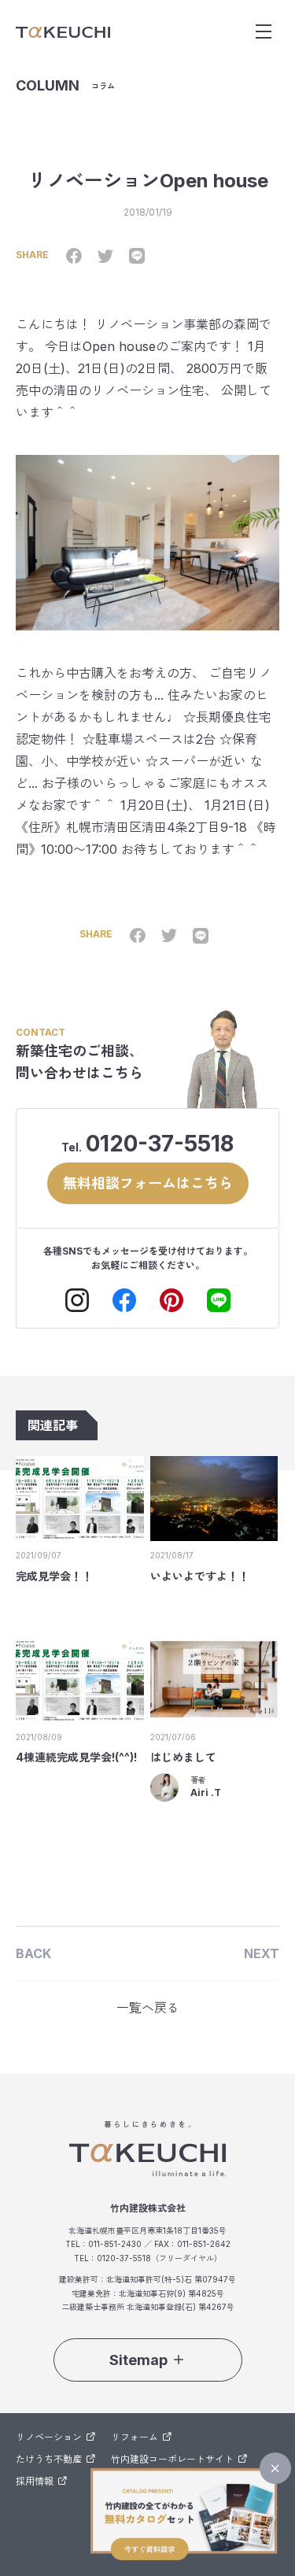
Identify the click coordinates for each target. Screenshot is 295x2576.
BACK (33, 1953)
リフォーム (135, 2437)
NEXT (262, 1953)
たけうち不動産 (49, 2459)
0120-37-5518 (160, 1144)
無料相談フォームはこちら (148, 1183)
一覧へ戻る (148, 2008)
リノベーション (49, 2437)
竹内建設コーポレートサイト (172, 2459)
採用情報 (35, 2481)
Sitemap (138, 2360)
